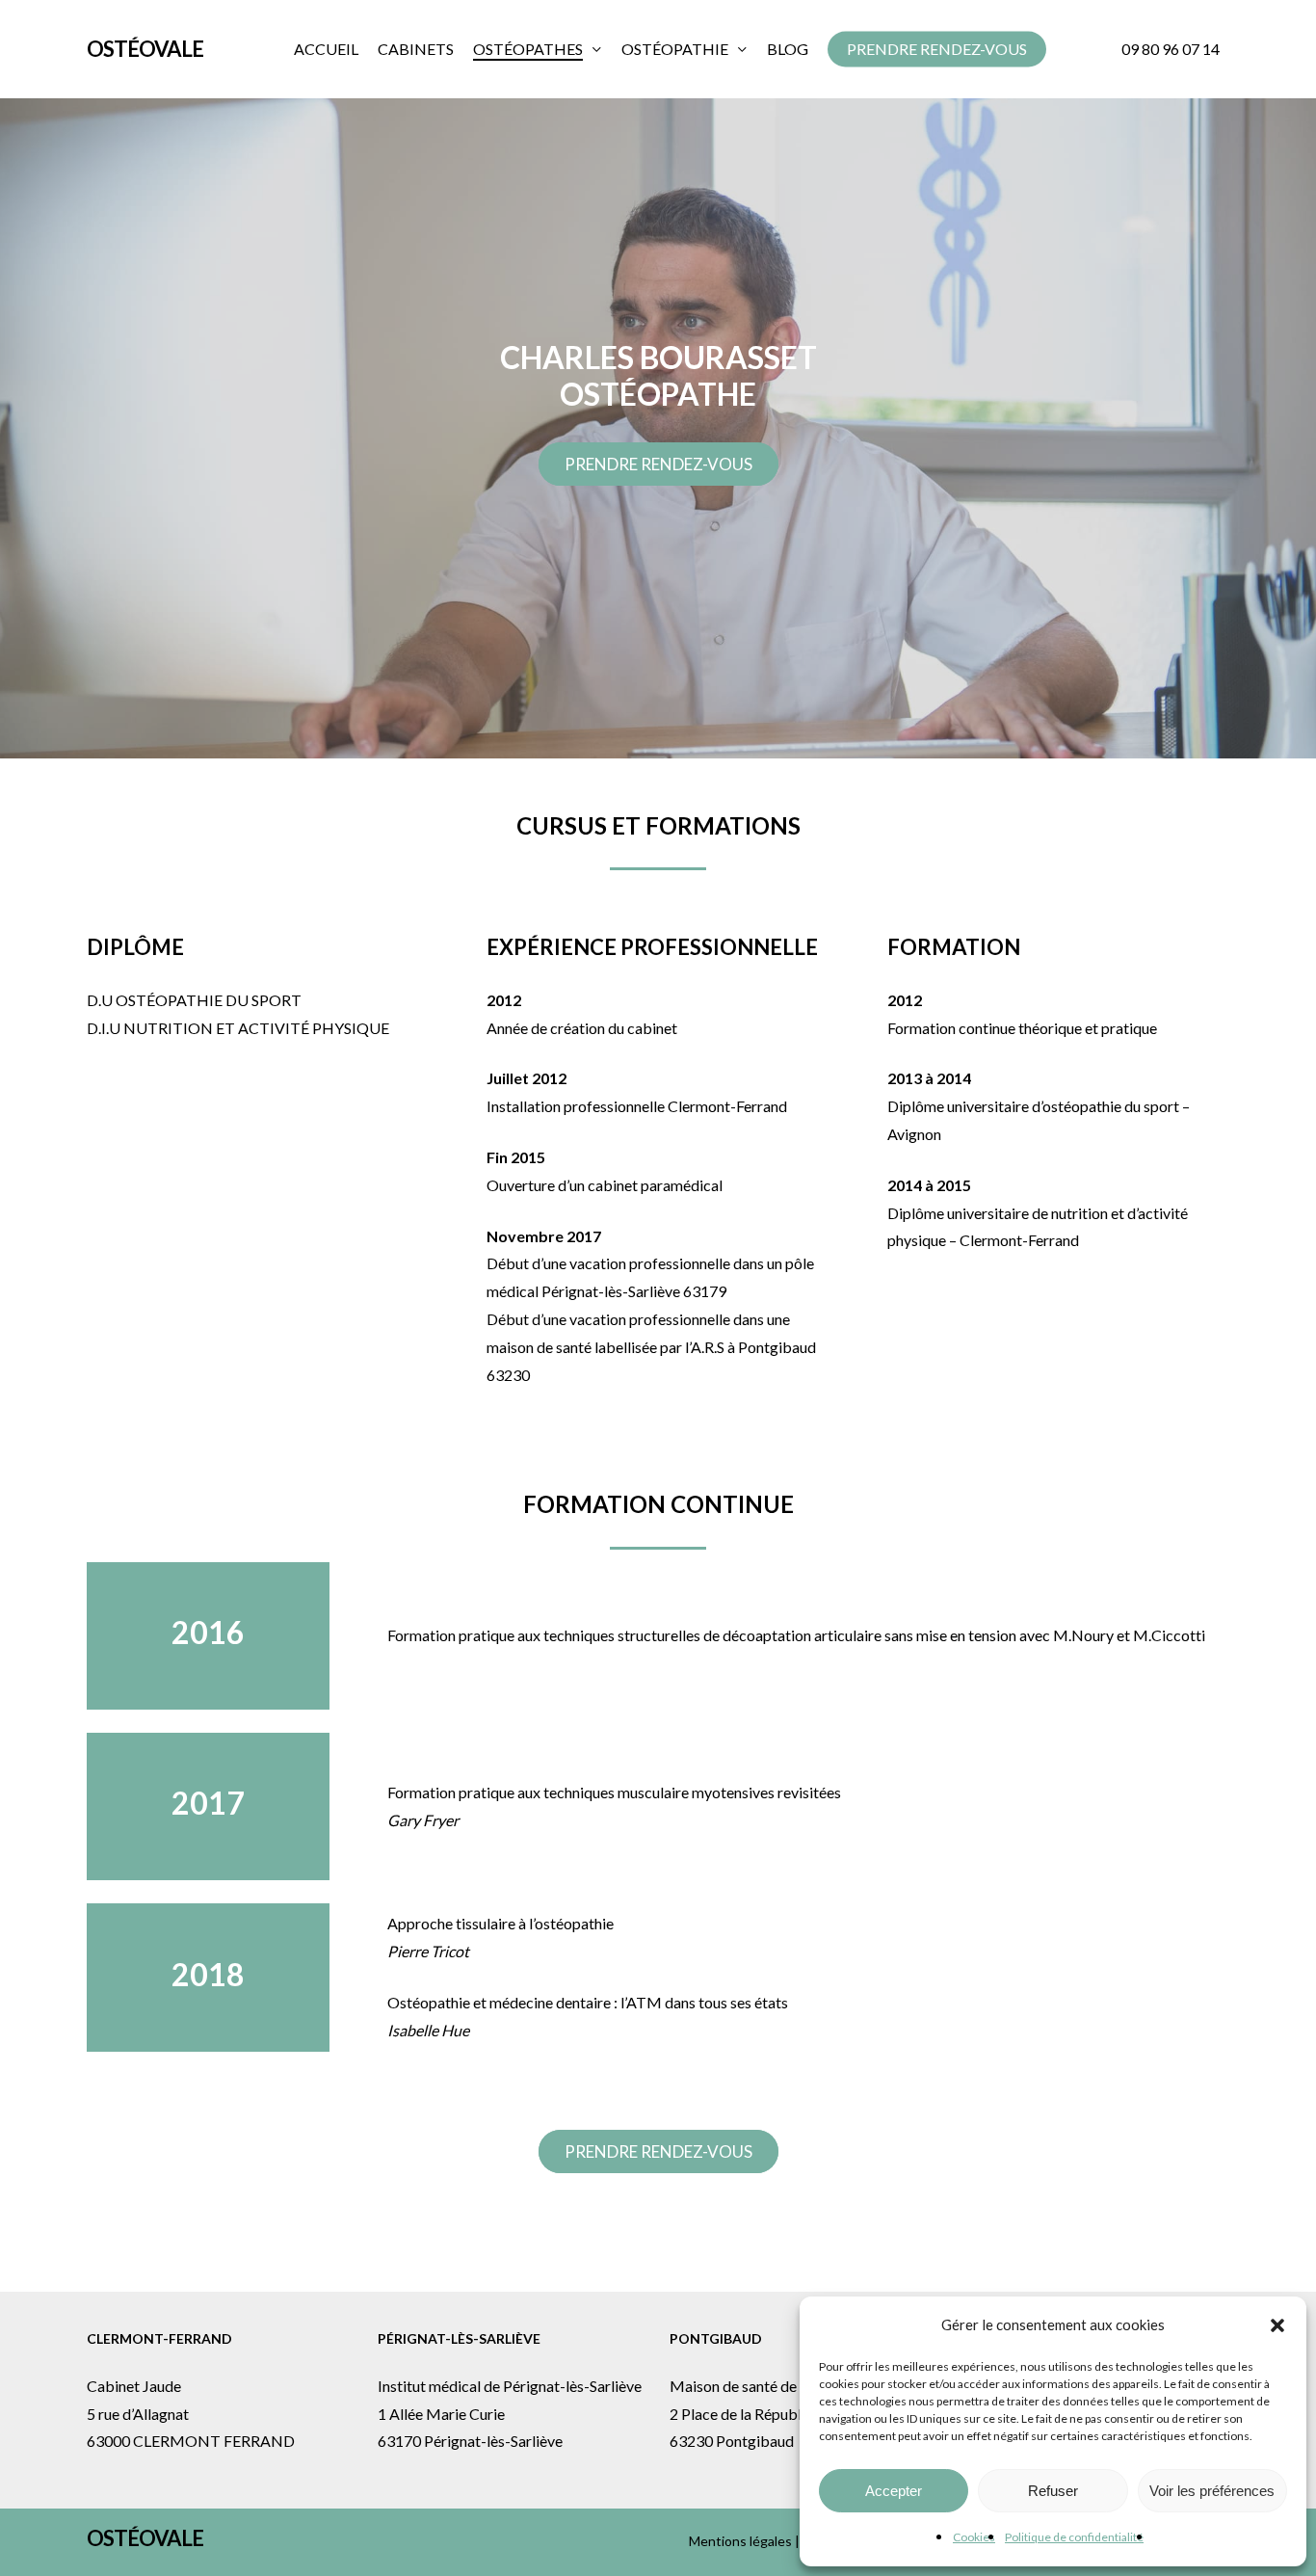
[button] (1277, 2325)
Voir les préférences (1212, 2491)
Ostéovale (145, 49)
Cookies (974, 2537)
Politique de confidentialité (1074, 2537)
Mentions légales (740, 2541)
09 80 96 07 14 (1171, 49)
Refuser (1053, 2491)
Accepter (894, 2491)
